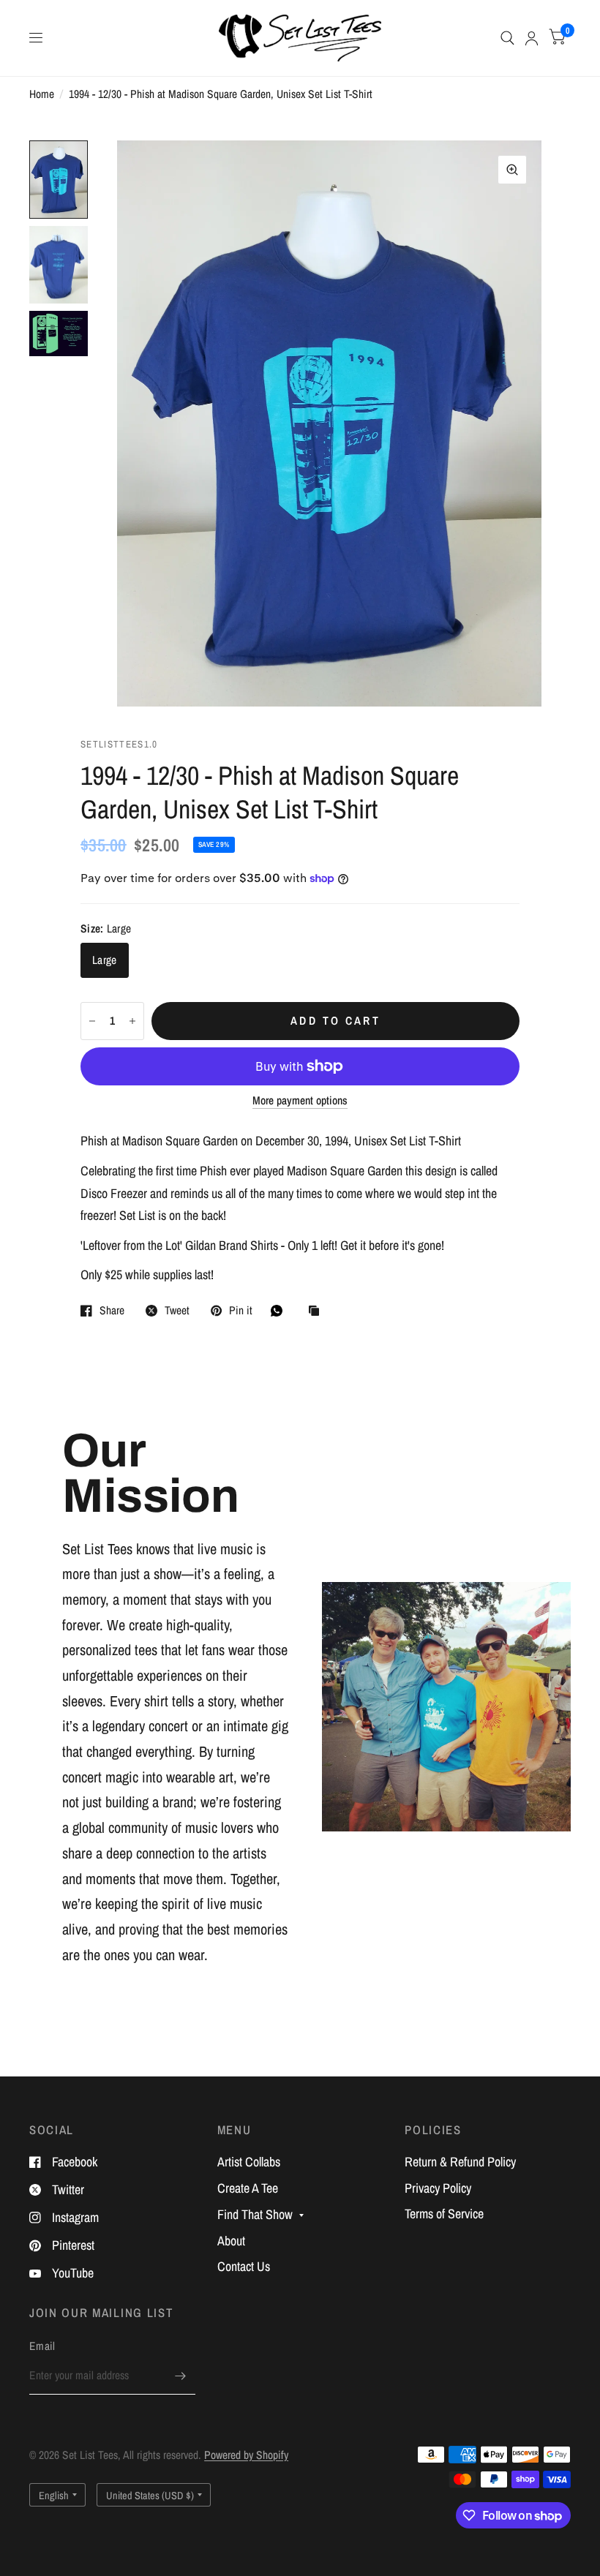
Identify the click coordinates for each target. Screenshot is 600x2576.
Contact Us (244, 2266)
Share (112, 1311)
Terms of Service (444, 2214)
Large (105, 960)
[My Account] (532, 38)
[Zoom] (512, 170)
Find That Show (255, 2214)
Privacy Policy (438, 2188)
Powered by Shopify (246, 2455)
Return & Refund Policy (460, 2162)
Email (42, 2346)
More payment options (300, 1100)
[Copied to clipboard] (318, 1312)
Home (42, 94)
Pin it (241, 1311)
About (231, 2241)
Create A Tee (248, 2188)
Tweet (177, 1311)
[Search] (507, 38)
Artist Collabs (249, 2162)
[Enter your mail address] (181, 2376)
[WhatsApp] (280, 1311)
